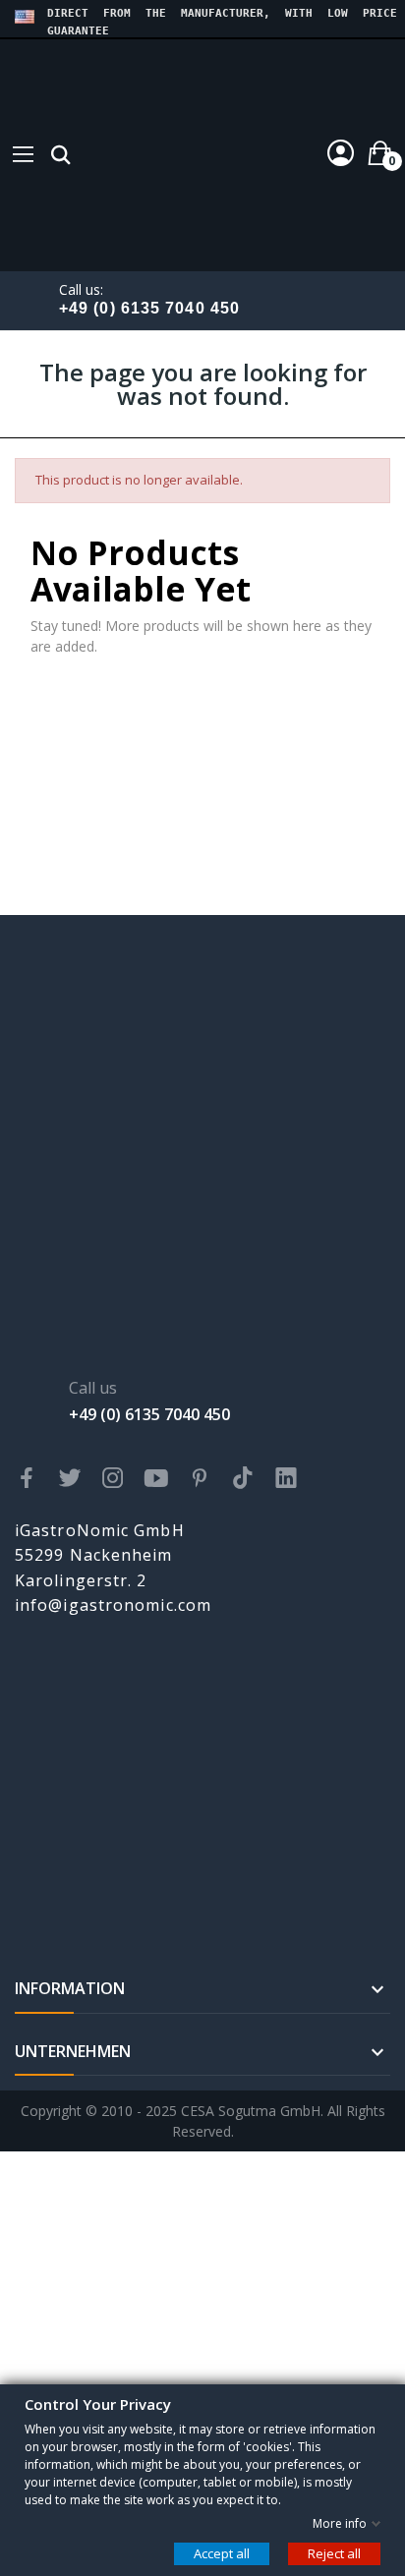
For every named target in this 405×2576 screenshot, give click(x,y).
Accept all (222, 2552)
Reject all (334, 2552)
